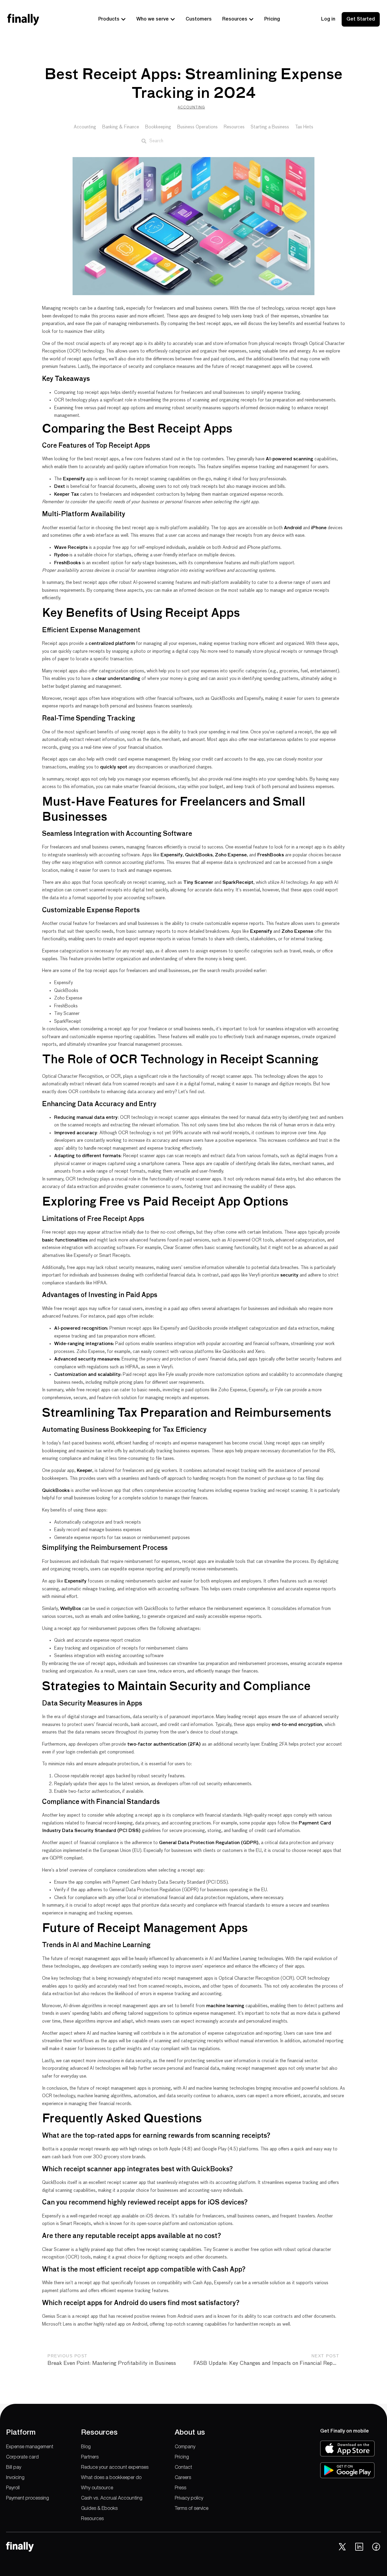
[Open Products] (123, 19)
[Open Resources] (251, 19)
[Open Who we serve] (173, 19)
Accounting (191, 107)
